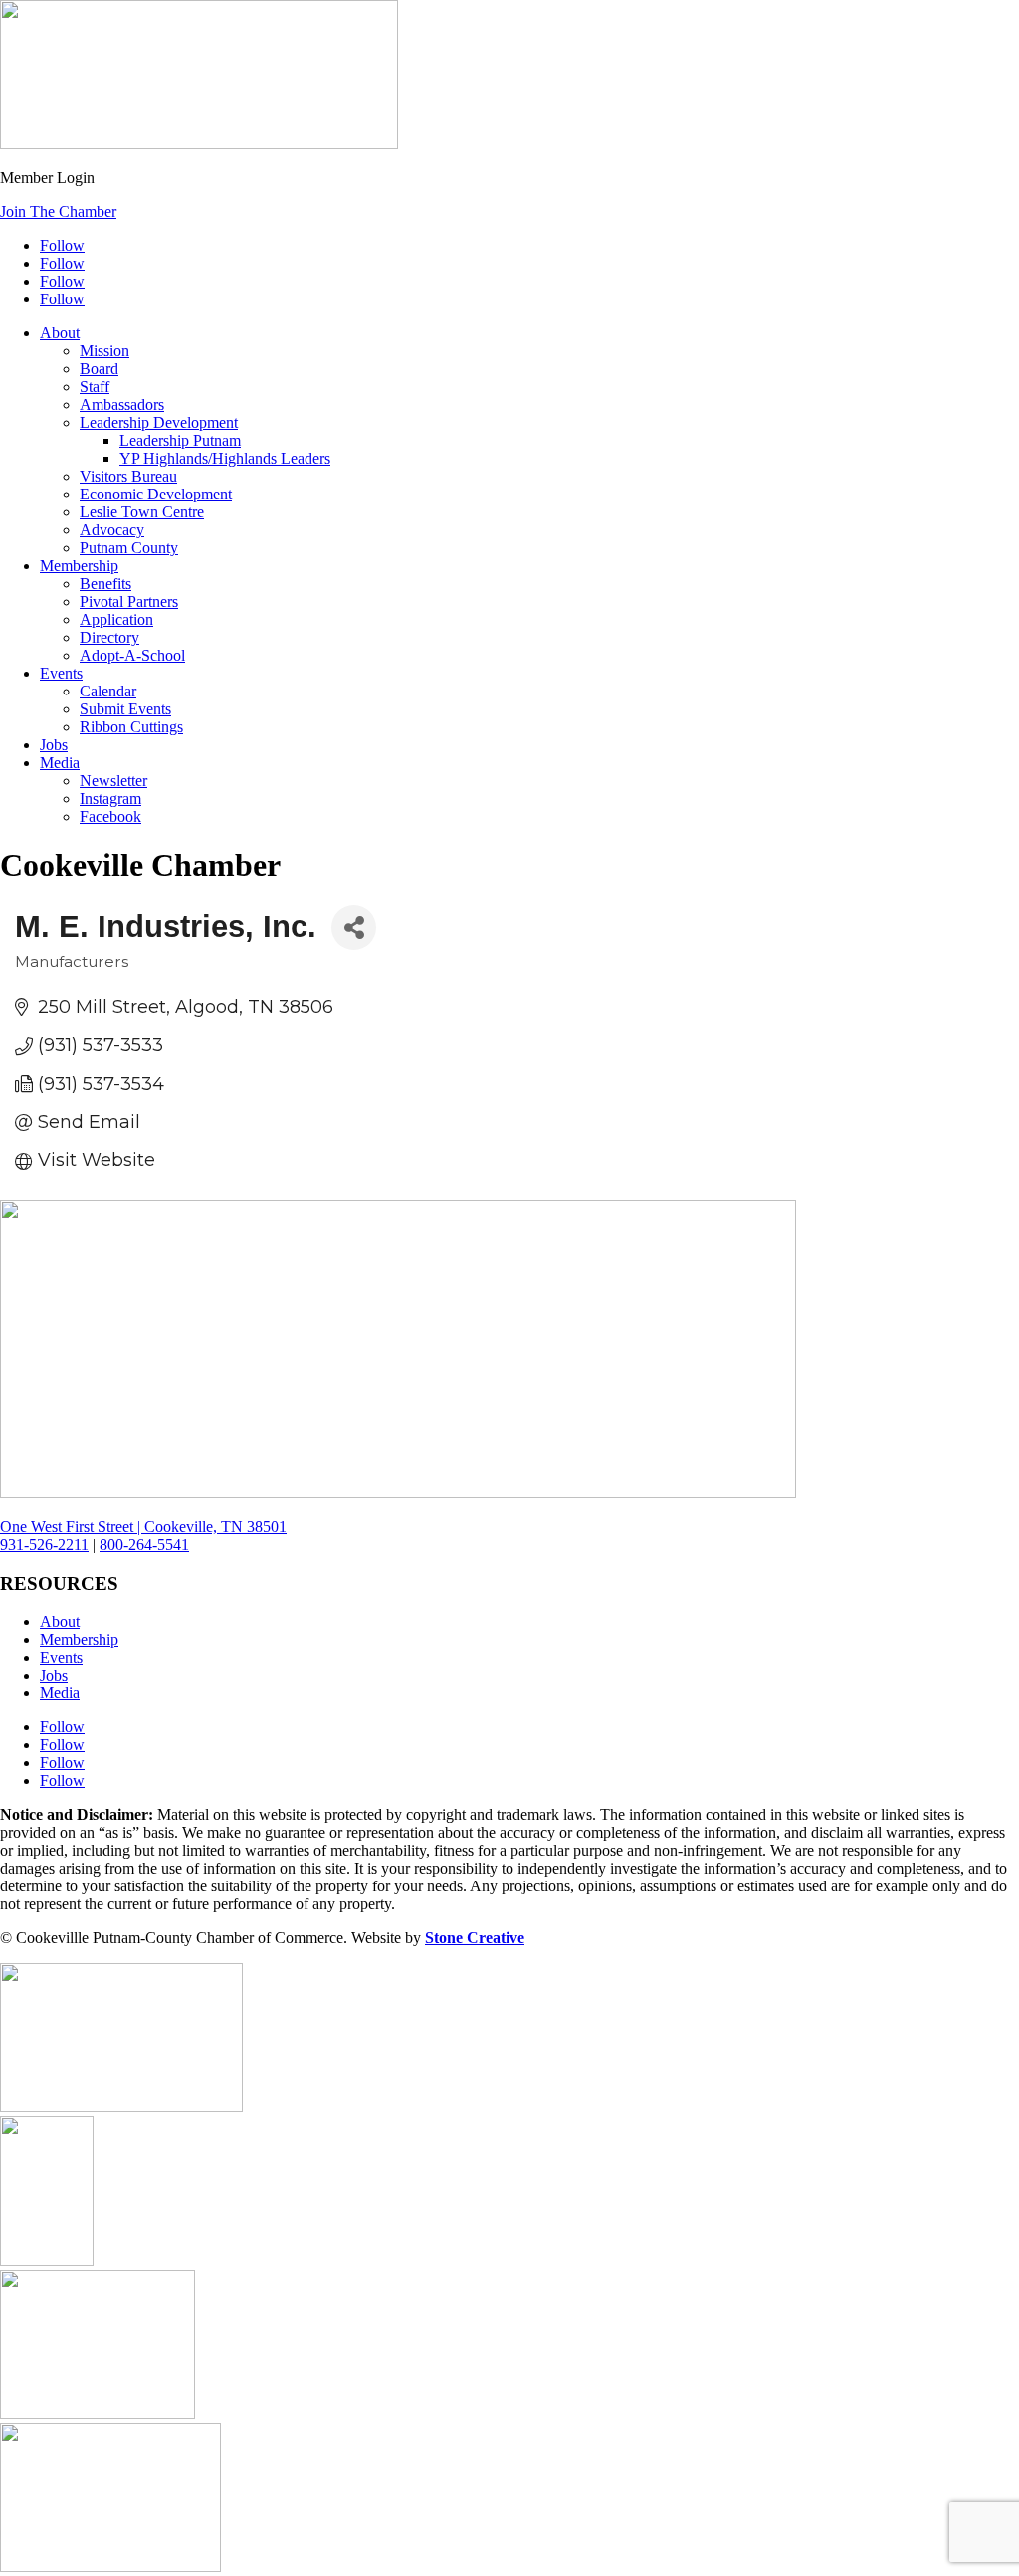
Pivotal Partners (129, 601)
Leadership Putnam (180, 440)
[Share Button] (354, 928)
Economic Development (156, 494)
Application (116, 619)
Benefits (105, 584)
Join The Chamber (58, 211)
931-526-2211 (44, 1545)
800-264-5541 (144, 1545)
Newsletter (113, 781)
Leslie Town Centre (142, 512)
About (60, 333)
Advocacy (112, 530)
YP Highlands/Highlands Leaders (225, 458)
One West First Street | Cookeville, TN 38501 (143, 1527)
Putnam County (129, 548)
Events (61, 673)
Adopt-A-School (132, 655)
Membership (79, 566)
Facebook (110, 816)
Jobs (54, 745)
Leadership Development (159, 422)
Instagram (110, 798)
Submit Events (125, 709)
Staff (95, 387)
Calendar (108, 691)
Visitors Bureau (128, 476)
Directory (109, 637)
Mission (104, 351)
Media (60, 763)
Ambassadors (122, 404)
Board (99, 369)
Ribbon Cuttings (131, 727)
